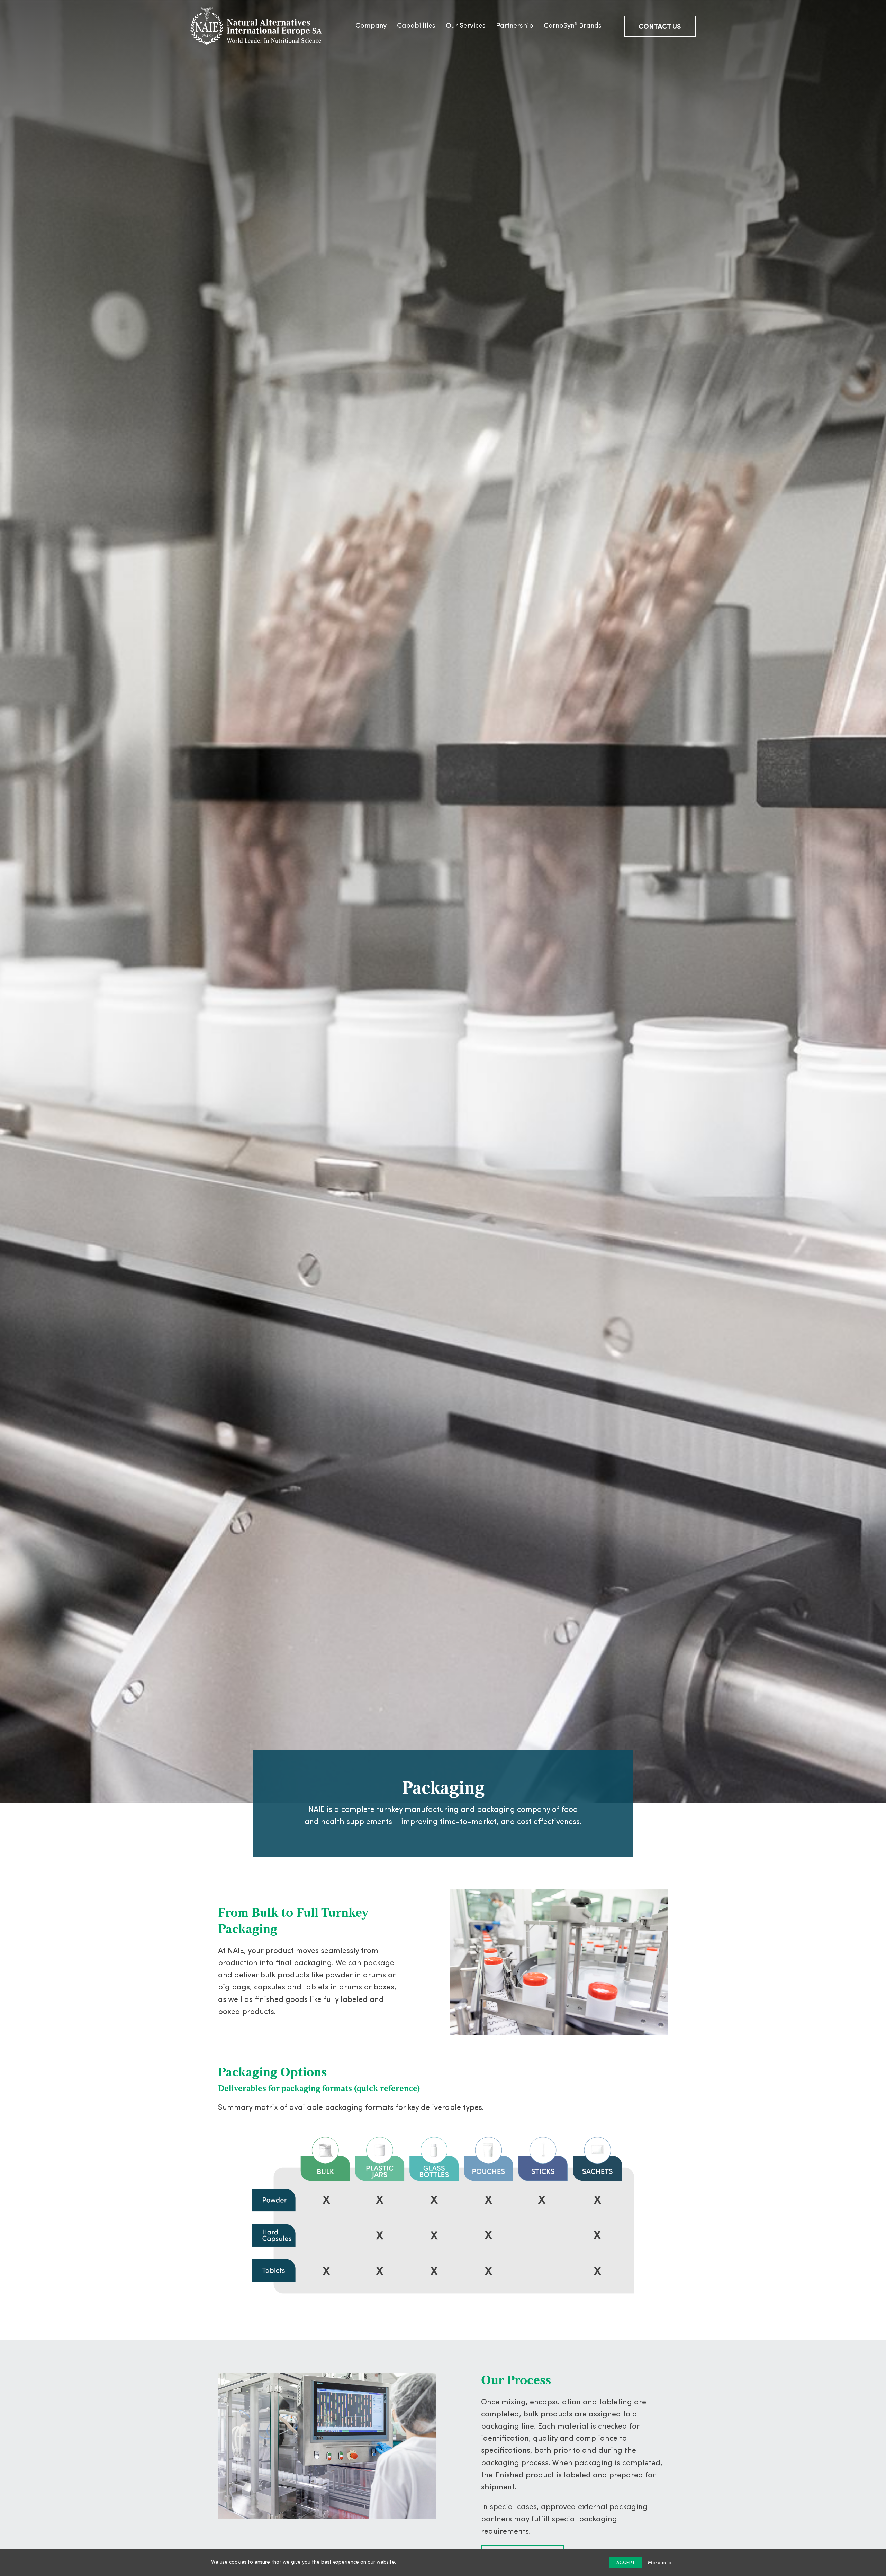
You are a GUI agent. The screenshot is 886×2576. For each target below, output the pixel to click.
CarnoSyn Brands (573, 26)
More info (660, 2563)
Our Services (466, 26)
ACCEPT (626, 2563)
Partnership (515, 26)
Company (371, 26)
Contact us (660, 27)
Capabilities (416, 26)
